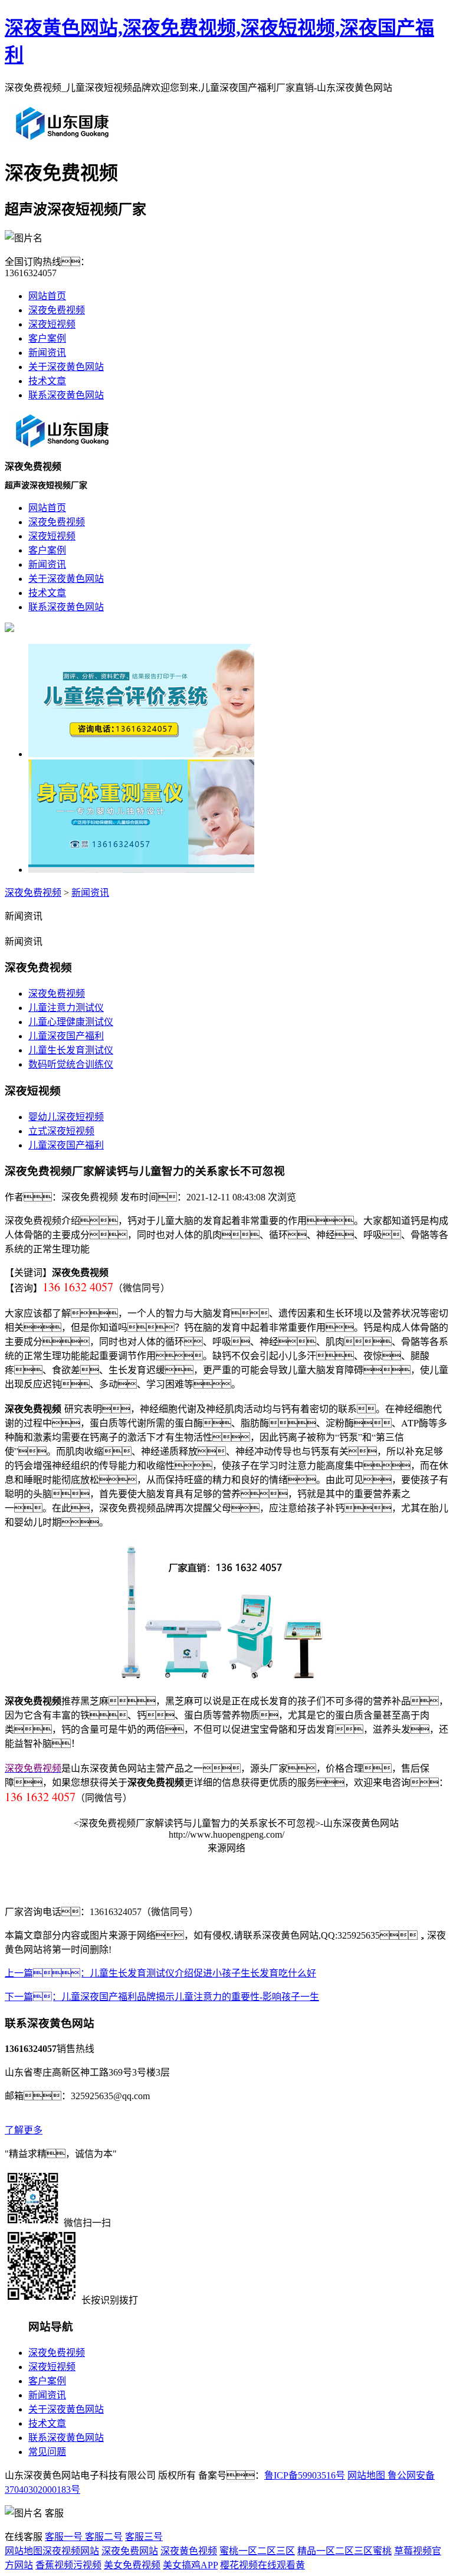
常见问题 (47, 2452)
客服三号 (144, 2537)
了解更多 (24, 2130)
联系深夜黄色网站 (66, 395)
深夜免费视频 (57, 310)
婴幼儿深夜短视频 (66, 1117)
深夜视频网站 (71, 2551)
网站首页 (47, 296)
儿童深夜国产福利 (66, 1036)
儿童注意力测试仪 (66, 1008)
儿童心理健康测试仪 (71, 1022)
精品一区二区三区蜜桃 (344, 2551)
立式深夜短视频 (61, 1131)
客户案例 (47, 338)
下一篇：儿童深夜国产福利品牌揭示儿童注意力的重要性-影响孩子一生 (162, 1997)
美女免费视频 (132, 2565)
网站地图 (366, 2475)
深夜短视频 (52, 324)
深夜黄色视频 (189, 2551)
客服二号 (103, 2537)
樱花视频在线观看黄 (262, 2565)
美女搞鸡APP (190, 2565)
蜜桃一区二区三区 (257, 2551)
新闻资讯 (47, 353)
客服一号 (64, 2537)
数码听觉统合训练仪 (71, 1064)
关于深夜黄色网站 (66, 367)
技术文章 (47, 381)
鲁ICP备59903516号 (305, 2475)
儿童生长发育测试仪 (71, 1050)
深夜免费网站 (130, 2551)
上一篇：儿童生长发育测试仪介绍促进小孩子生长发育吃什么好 (160, 1973)
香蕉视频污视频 (68, 2565)
